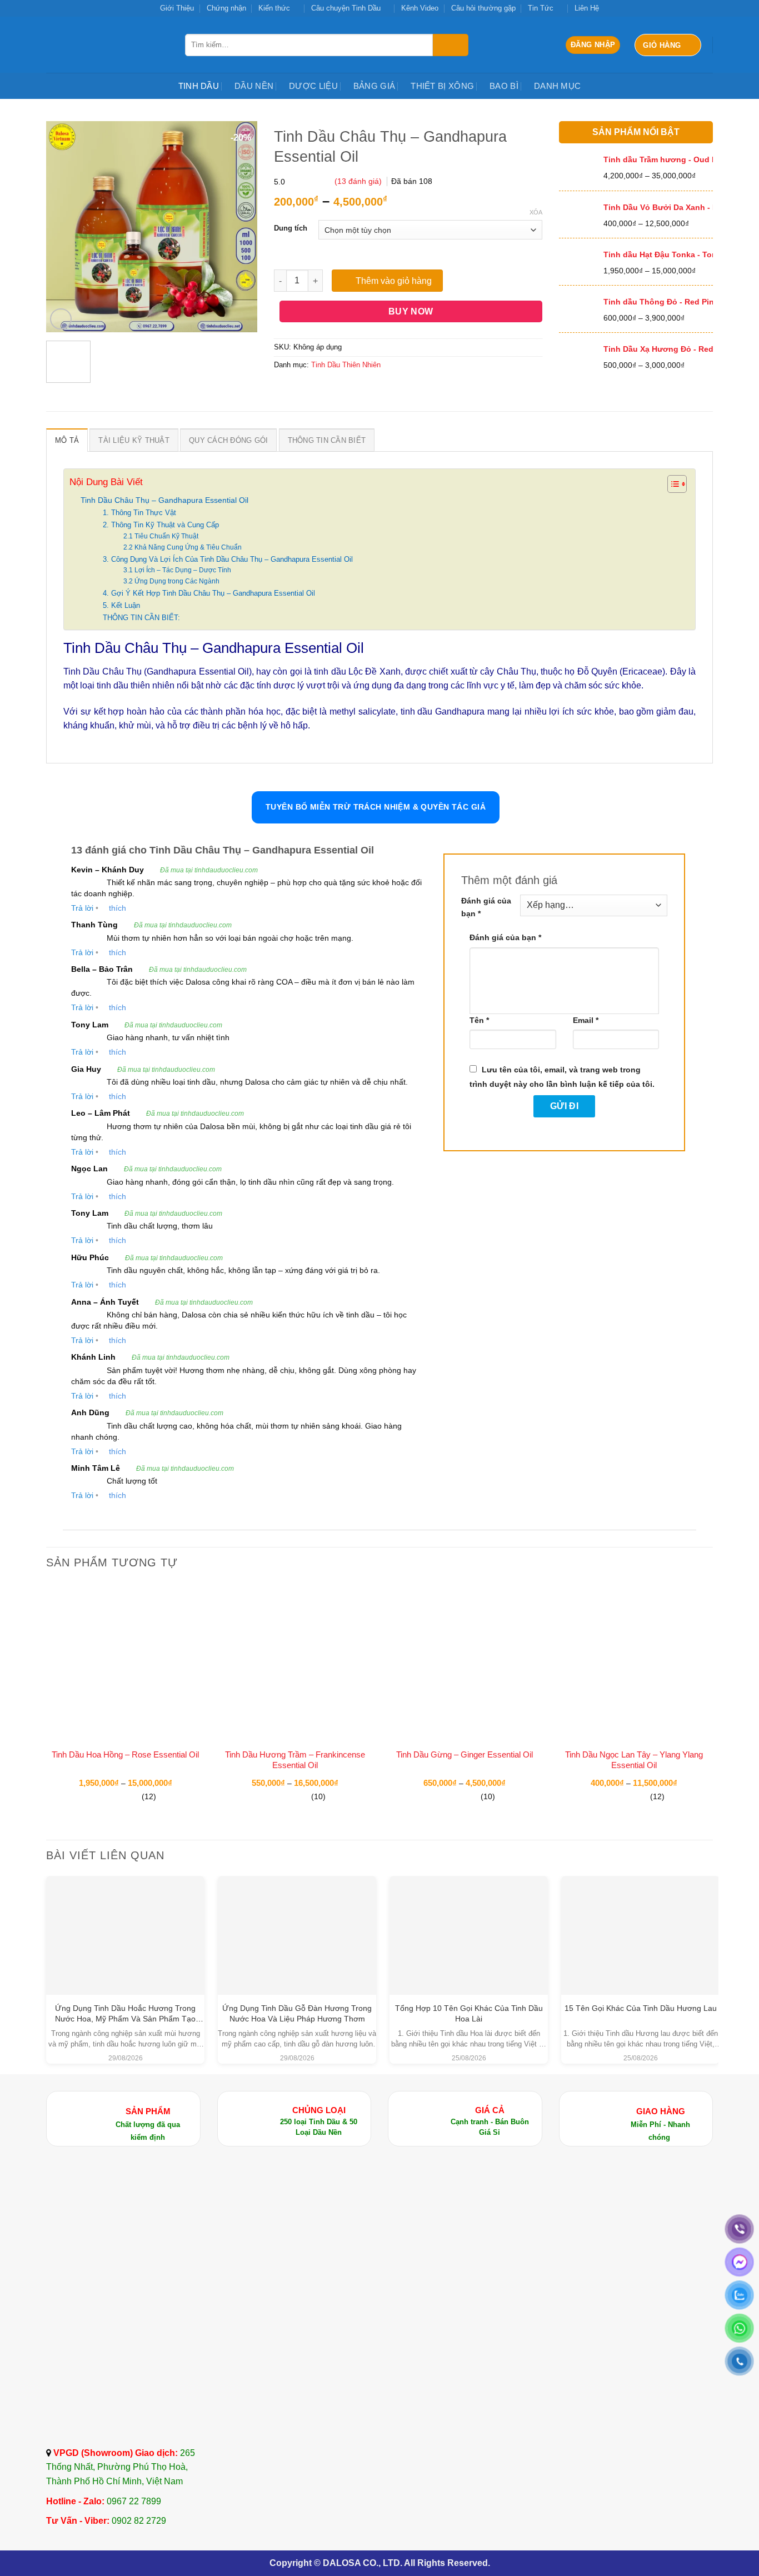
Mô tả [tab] (67, 440)
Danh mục (557, 86)
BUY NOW (411, 311)
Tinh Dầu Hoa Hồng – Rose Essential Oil (125, 1754)
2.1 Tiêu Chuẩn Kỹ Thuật (161, 536)
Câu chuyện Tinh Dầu (346, 8)
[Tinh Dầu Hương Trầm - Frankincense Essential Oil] (295, 1662)
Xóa (536, 212)
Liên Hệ (587, 8)
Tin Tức (541, 8)
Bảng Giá (374, 86)
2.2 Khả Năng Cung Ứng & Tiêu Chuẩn (183, 547)
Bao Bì (504, 86)
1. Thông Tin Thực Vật (139, 513)
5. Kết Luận (121, 605)
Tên (479, 1020)
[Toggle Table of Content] (671, 484)
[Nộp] (451, 45)
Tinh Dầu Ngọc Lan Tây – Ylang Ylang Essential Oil (634, 1760)
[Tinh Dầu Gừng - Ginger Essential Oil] (464, 1662)
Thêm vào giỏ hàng (394, 281)
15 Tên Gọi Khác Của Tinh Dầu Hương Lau (641, 2008)
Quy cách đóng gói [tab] (228, 440)
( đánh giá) (359, 181)
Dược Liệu (313, 86)
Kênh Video (420, 8)
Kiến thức (274, 8)
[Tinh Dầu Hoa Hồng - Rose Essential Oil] (125, 1662)
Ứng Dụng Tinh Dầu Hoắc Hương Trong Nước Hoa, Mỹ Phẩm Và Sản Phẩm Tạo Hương (125, 2019)
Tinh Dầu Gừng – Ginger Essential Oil (465, 1754)
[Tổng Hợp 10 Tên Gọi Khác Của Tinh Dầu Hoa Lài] (469, 1920)
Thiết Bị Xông (442, 86)
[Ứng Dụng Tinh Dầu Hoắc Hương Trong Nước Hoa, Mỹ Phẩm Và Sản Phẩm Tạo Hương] (125, 1935)
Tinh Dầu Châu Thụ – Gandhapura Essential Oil (164, 500)
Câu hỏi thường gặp (483, 8)
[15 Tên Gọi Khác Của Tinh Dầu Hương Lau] (640, 1920)
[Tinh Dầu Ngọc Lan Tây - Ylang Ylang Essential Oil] (634, 1662)
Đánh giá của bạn (486, 907)
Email (586, 1020)
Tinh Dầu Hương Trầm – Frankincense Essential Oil (295, 1760)
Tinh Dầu (199, 86)
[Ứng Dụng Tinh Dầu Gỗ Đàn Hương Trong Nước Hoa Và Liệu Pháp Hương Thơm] (297, 1935)
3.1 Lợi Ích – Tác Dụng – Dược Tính (177, 570)
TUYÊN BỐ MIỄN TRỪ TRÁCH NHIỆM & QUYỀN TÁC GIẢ (376, 807)
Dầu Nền (254, 86)
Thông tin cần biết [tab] (327, 440)
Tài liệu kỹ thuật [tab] (134, 440)
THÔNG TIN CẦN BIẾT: (141, 618)
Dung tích (291, 228)
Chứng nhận (226, 8)
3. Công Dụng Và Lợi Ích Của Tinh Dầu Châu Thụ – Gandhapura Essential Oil (228, 559)
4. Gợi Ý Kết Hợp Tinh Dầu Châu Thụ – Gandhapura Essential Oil (209, 593)
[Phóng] (61, 319)
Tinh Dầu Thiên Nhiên (346, 365)
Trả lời (82, 908)
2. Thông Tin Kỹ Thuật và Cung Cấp (161, 525)
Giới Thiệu (177, 8)
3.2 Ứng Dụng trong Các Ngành (171, 581)
